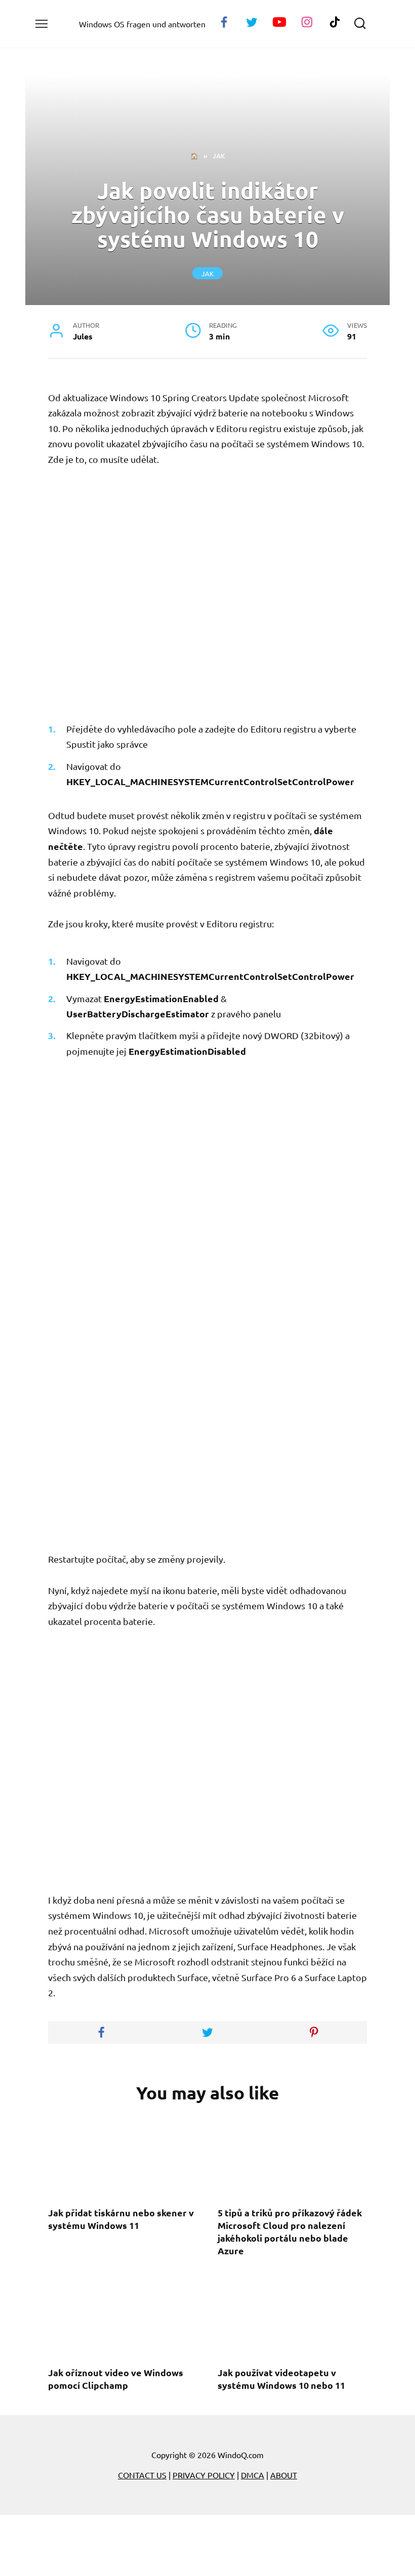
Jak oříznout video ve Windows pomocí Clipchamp (116, 2379)
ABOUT (284, 2475)
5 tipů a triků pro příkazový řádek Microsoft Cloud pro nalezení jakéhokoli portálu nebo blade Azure (290, 2232)
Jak (207, 273)
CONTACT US (142, 2475)
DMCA (253, 2475)
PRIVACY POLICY (204, 2475)
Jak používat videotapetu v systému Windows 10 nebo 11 (281, 2379)
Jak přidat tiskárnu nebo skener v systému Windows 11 (121, 2219)
